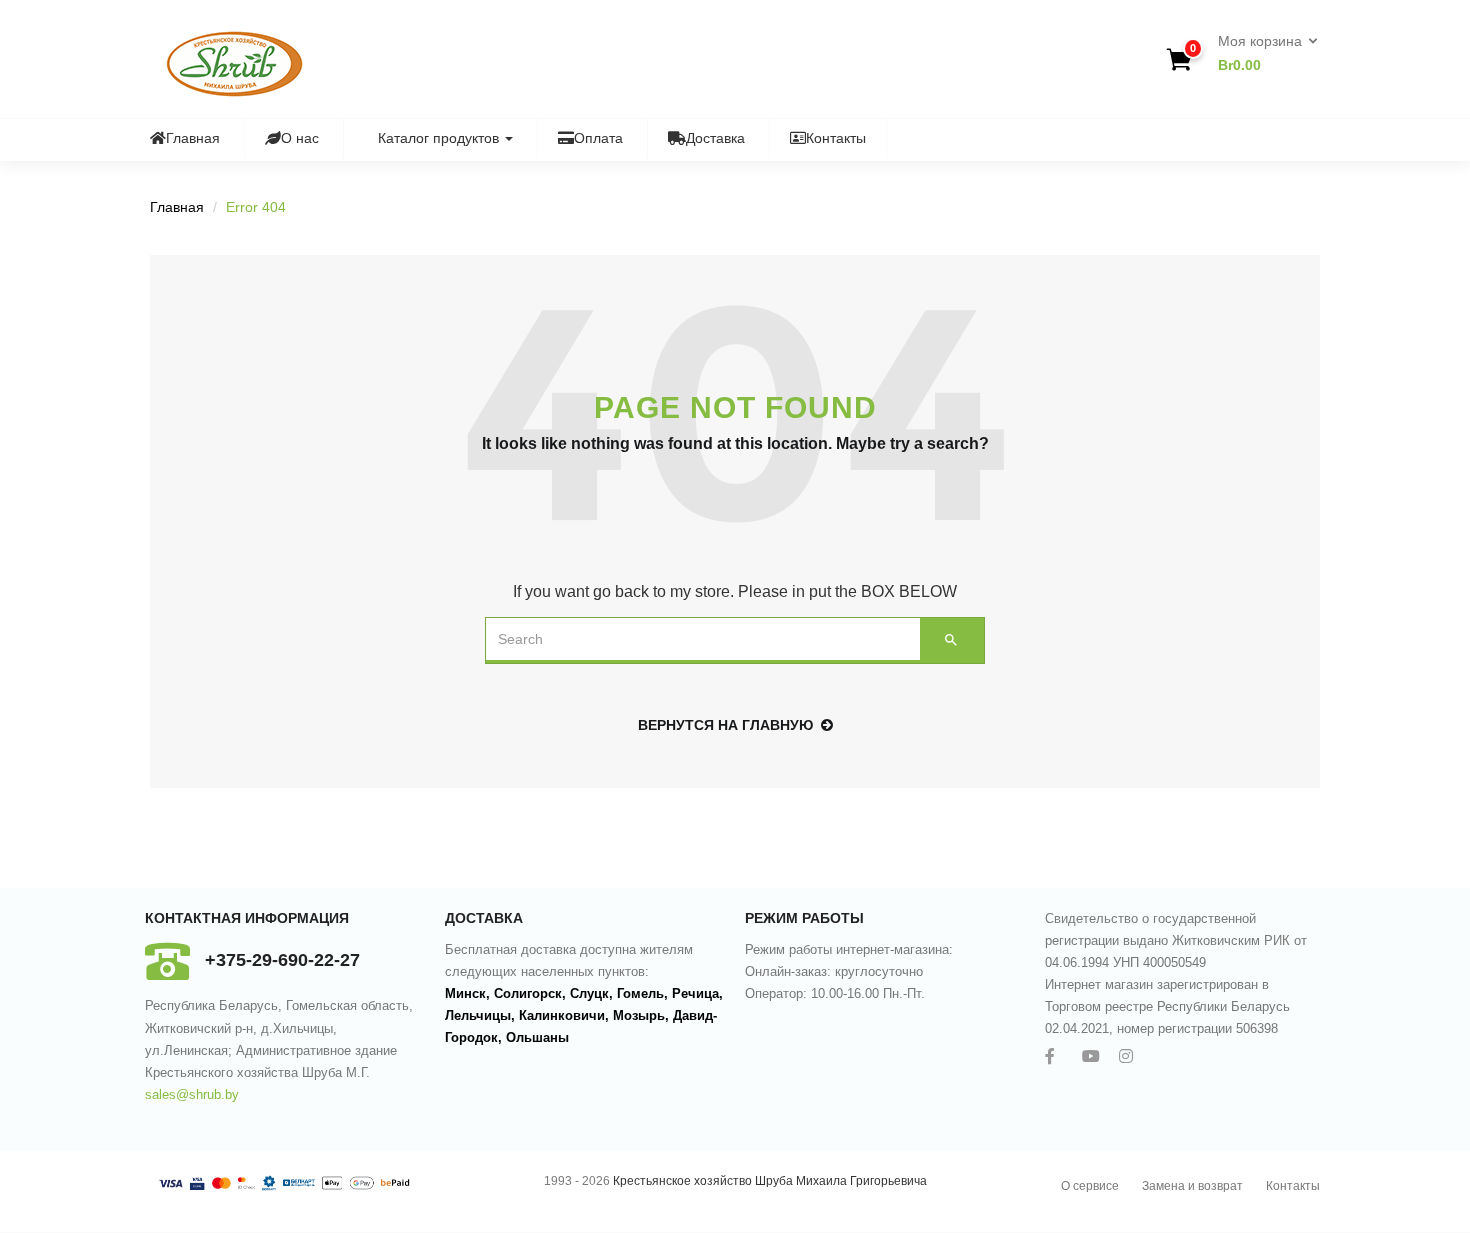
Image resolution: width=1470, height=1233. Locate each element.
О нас (300, 138)
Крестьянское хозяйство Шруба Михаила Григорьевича (770, 1181)
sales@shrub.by (192, 1094)
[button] (1261, 54)
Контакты (836, 138)
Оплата (598, 138)
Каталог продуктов (440, 138)
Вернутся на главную (725, 725)
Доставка (715, 138)
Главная (193, 138)
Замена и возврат (1192, 1186)
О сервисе (1090, 1186)
